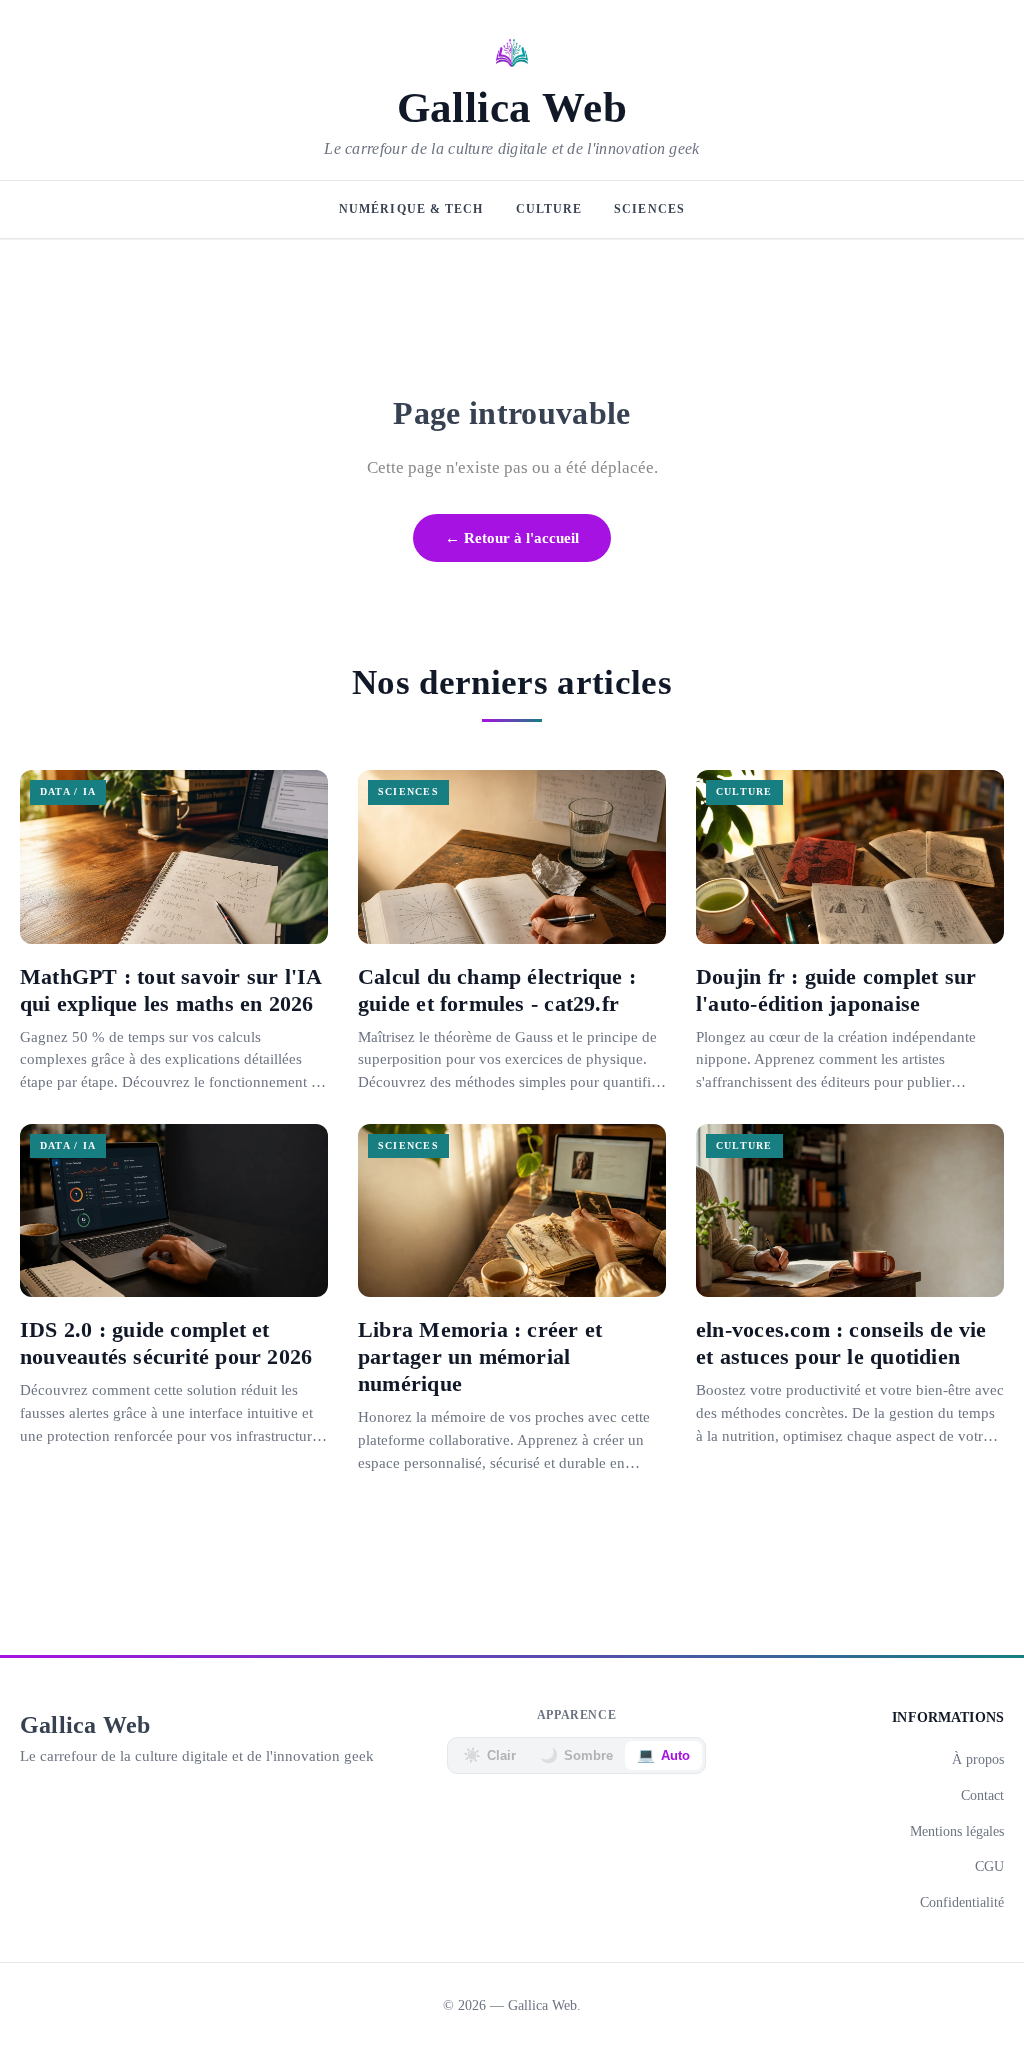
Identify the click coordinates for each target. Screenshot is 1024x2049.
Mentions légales (957, 1831)
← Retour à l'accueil (512, 537)
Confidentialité (962, 1902)
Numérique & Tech (411, 209)
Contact (982, 1795)
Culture (549, 209)
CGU (989, 1866)
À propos (978, 1759)
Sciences (649, 209)
